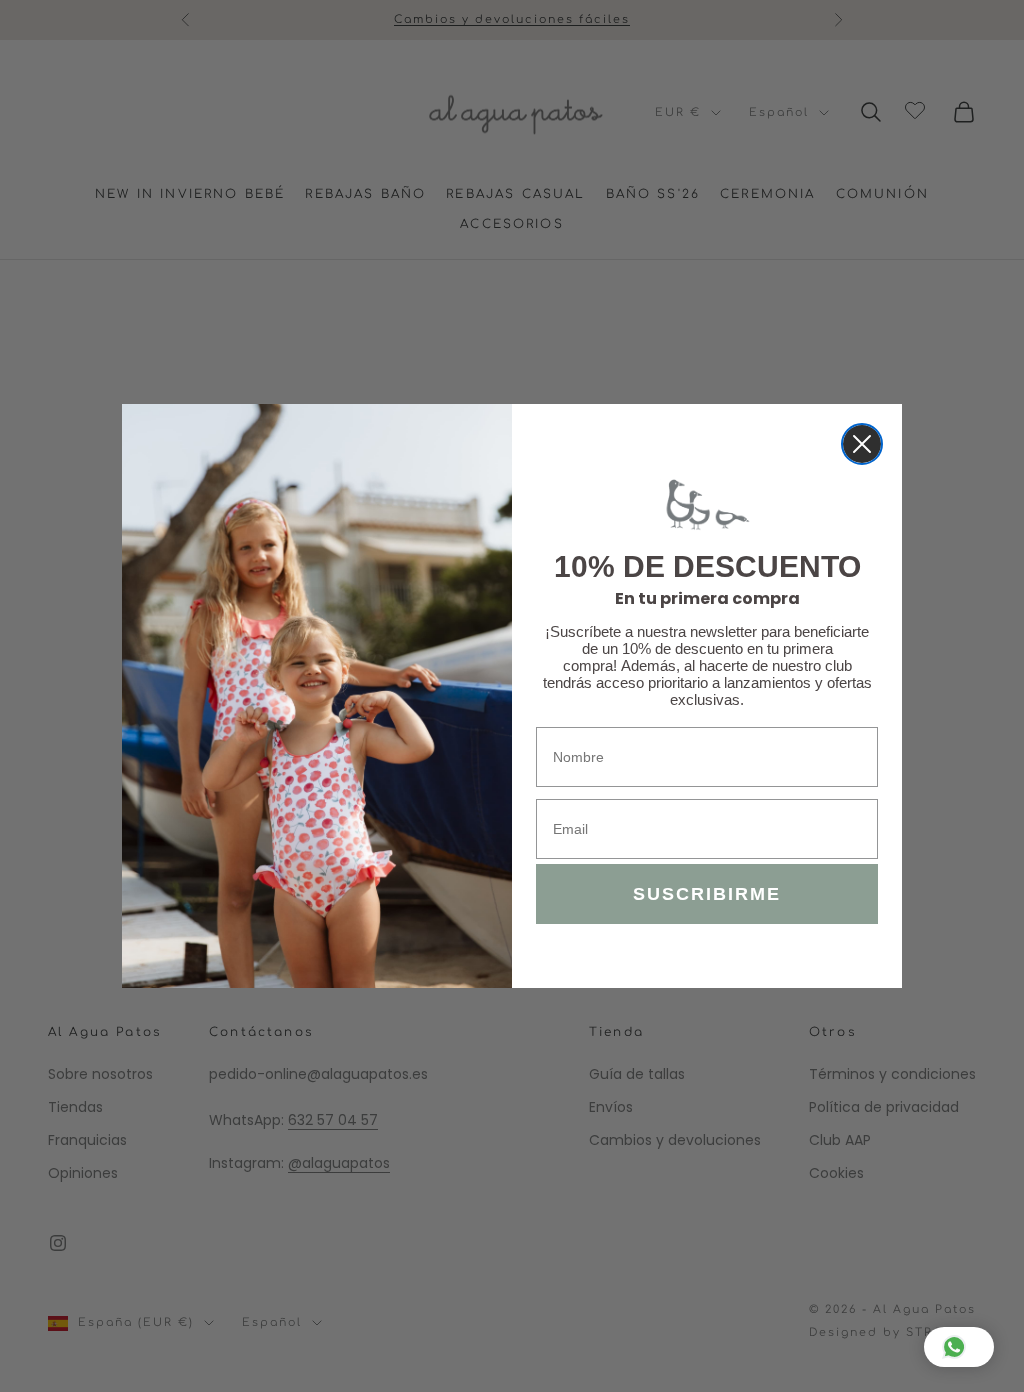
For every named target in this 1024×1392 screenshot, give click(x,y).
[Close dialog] (862, 444)
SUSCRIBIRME (707, 894)
